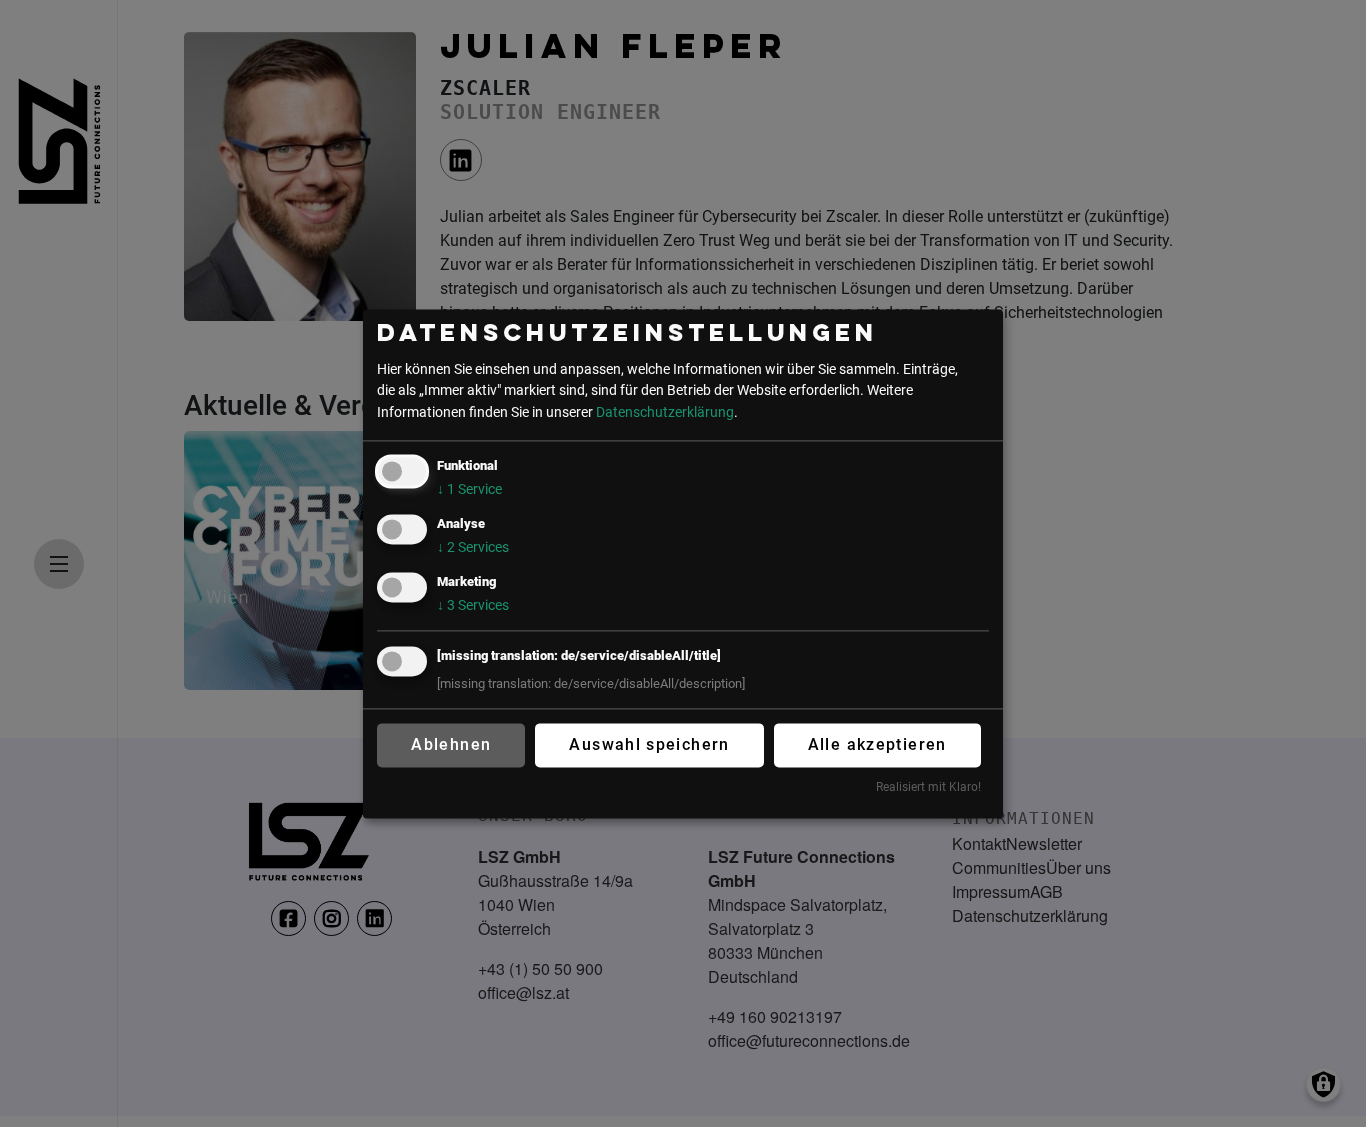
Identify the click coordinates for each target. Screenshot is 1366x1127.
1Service (469, 489)
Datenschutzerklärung (665, 412)
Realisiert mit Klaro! (928, 788)
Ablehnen (451, 745)
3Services (473, 605)
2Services (473, 547)
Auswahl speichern (649, 745)
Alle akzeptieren (877, 745)
